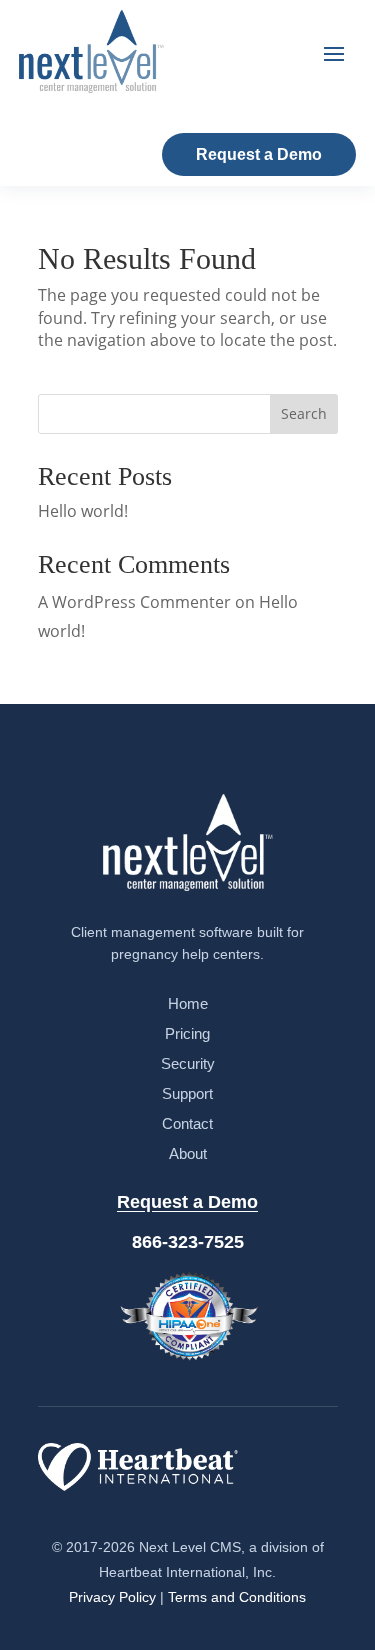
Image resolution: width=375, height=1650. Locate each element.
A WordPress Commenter (134, 602)
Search (304, 413)
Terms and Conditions (237, 1597)
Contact (187, 1123)
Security (188, 1063)
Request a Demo (259, 154)
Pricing (187, 1033)
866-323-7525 (188, 1242)
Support (187, 1093)
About (188, 1153)
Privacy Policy (112, 1597)
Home (188, 1003)
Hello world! (83, 511)
